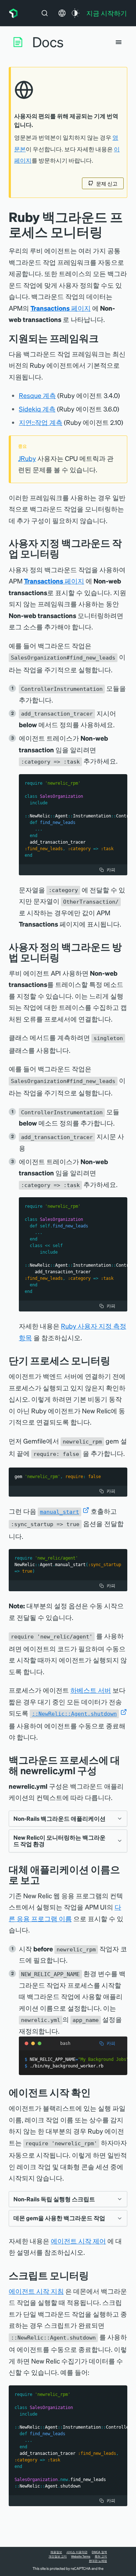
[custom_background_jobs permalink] (65, 554)
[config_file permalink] (102, 1770)
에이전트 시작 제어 (78, 2241)
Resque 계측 (37, 395)
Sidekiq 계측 (37, 409)
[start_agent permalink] (96, 2092)
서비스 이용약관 (77, 2552)
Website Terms (81, 2556)
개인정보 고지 (58, 2556)
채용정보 (56, 2552)
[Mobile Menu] (119, 42)
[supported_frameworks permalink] (104, 338)
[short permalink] (116, 1360)
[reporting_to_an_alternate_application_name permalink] (45, 1880)
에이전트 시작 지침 (36, 2291)
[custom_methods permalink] (65, 957)
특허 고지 (101, 2556)
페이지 (61, 308)
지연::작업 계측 (41, 422)
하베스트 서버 (91, 1690)
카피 (111, 870)
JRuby (27, 458)
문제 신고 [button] (107, 183)
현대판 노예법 (98, 2561)
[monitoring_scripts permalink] (94, 2275)
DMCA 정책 (99, 2552)
